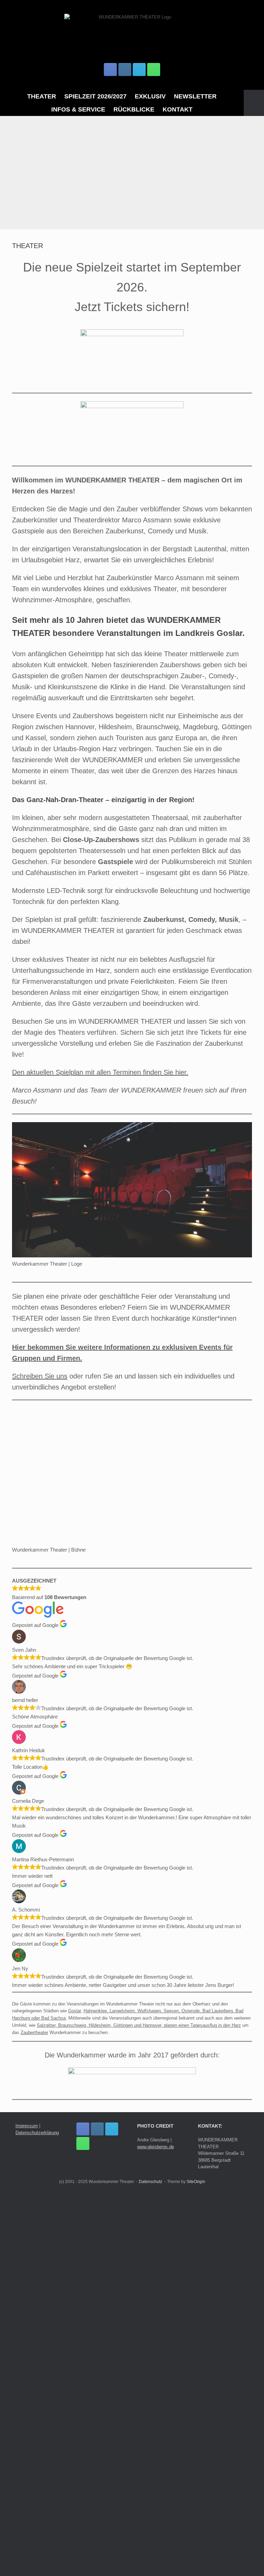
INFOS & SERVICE (78, 109)
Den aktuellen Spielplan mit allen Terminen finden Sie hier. (100, 1072)
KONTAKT (178, 109)
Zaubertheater (34, 2413)
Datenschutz (151, 2563)
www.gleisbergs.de (156, 2528)
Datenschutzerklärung (37, 2514)
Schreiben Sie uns (40, 1376)
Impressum (27, 2507)
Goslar (74, 2392)
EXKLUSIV (150, 96)
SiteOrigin (196, 2563)
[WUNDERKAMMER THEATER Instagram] (125, 70)
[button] (254, 103)
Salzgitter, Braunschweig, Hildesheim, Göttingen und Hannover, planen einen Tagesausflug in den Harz (139, 2406)
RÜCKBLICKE (134, 109)
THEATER (42, 96)
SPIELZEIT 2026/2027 (95, 96)
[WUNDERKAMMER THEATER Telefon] (154, 70)
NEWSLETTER (195, 96)
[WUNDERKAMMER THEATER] (132, 34)
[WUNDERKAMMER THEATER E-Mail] (139, 70)
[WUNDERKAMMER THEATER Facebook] (110, 70)
